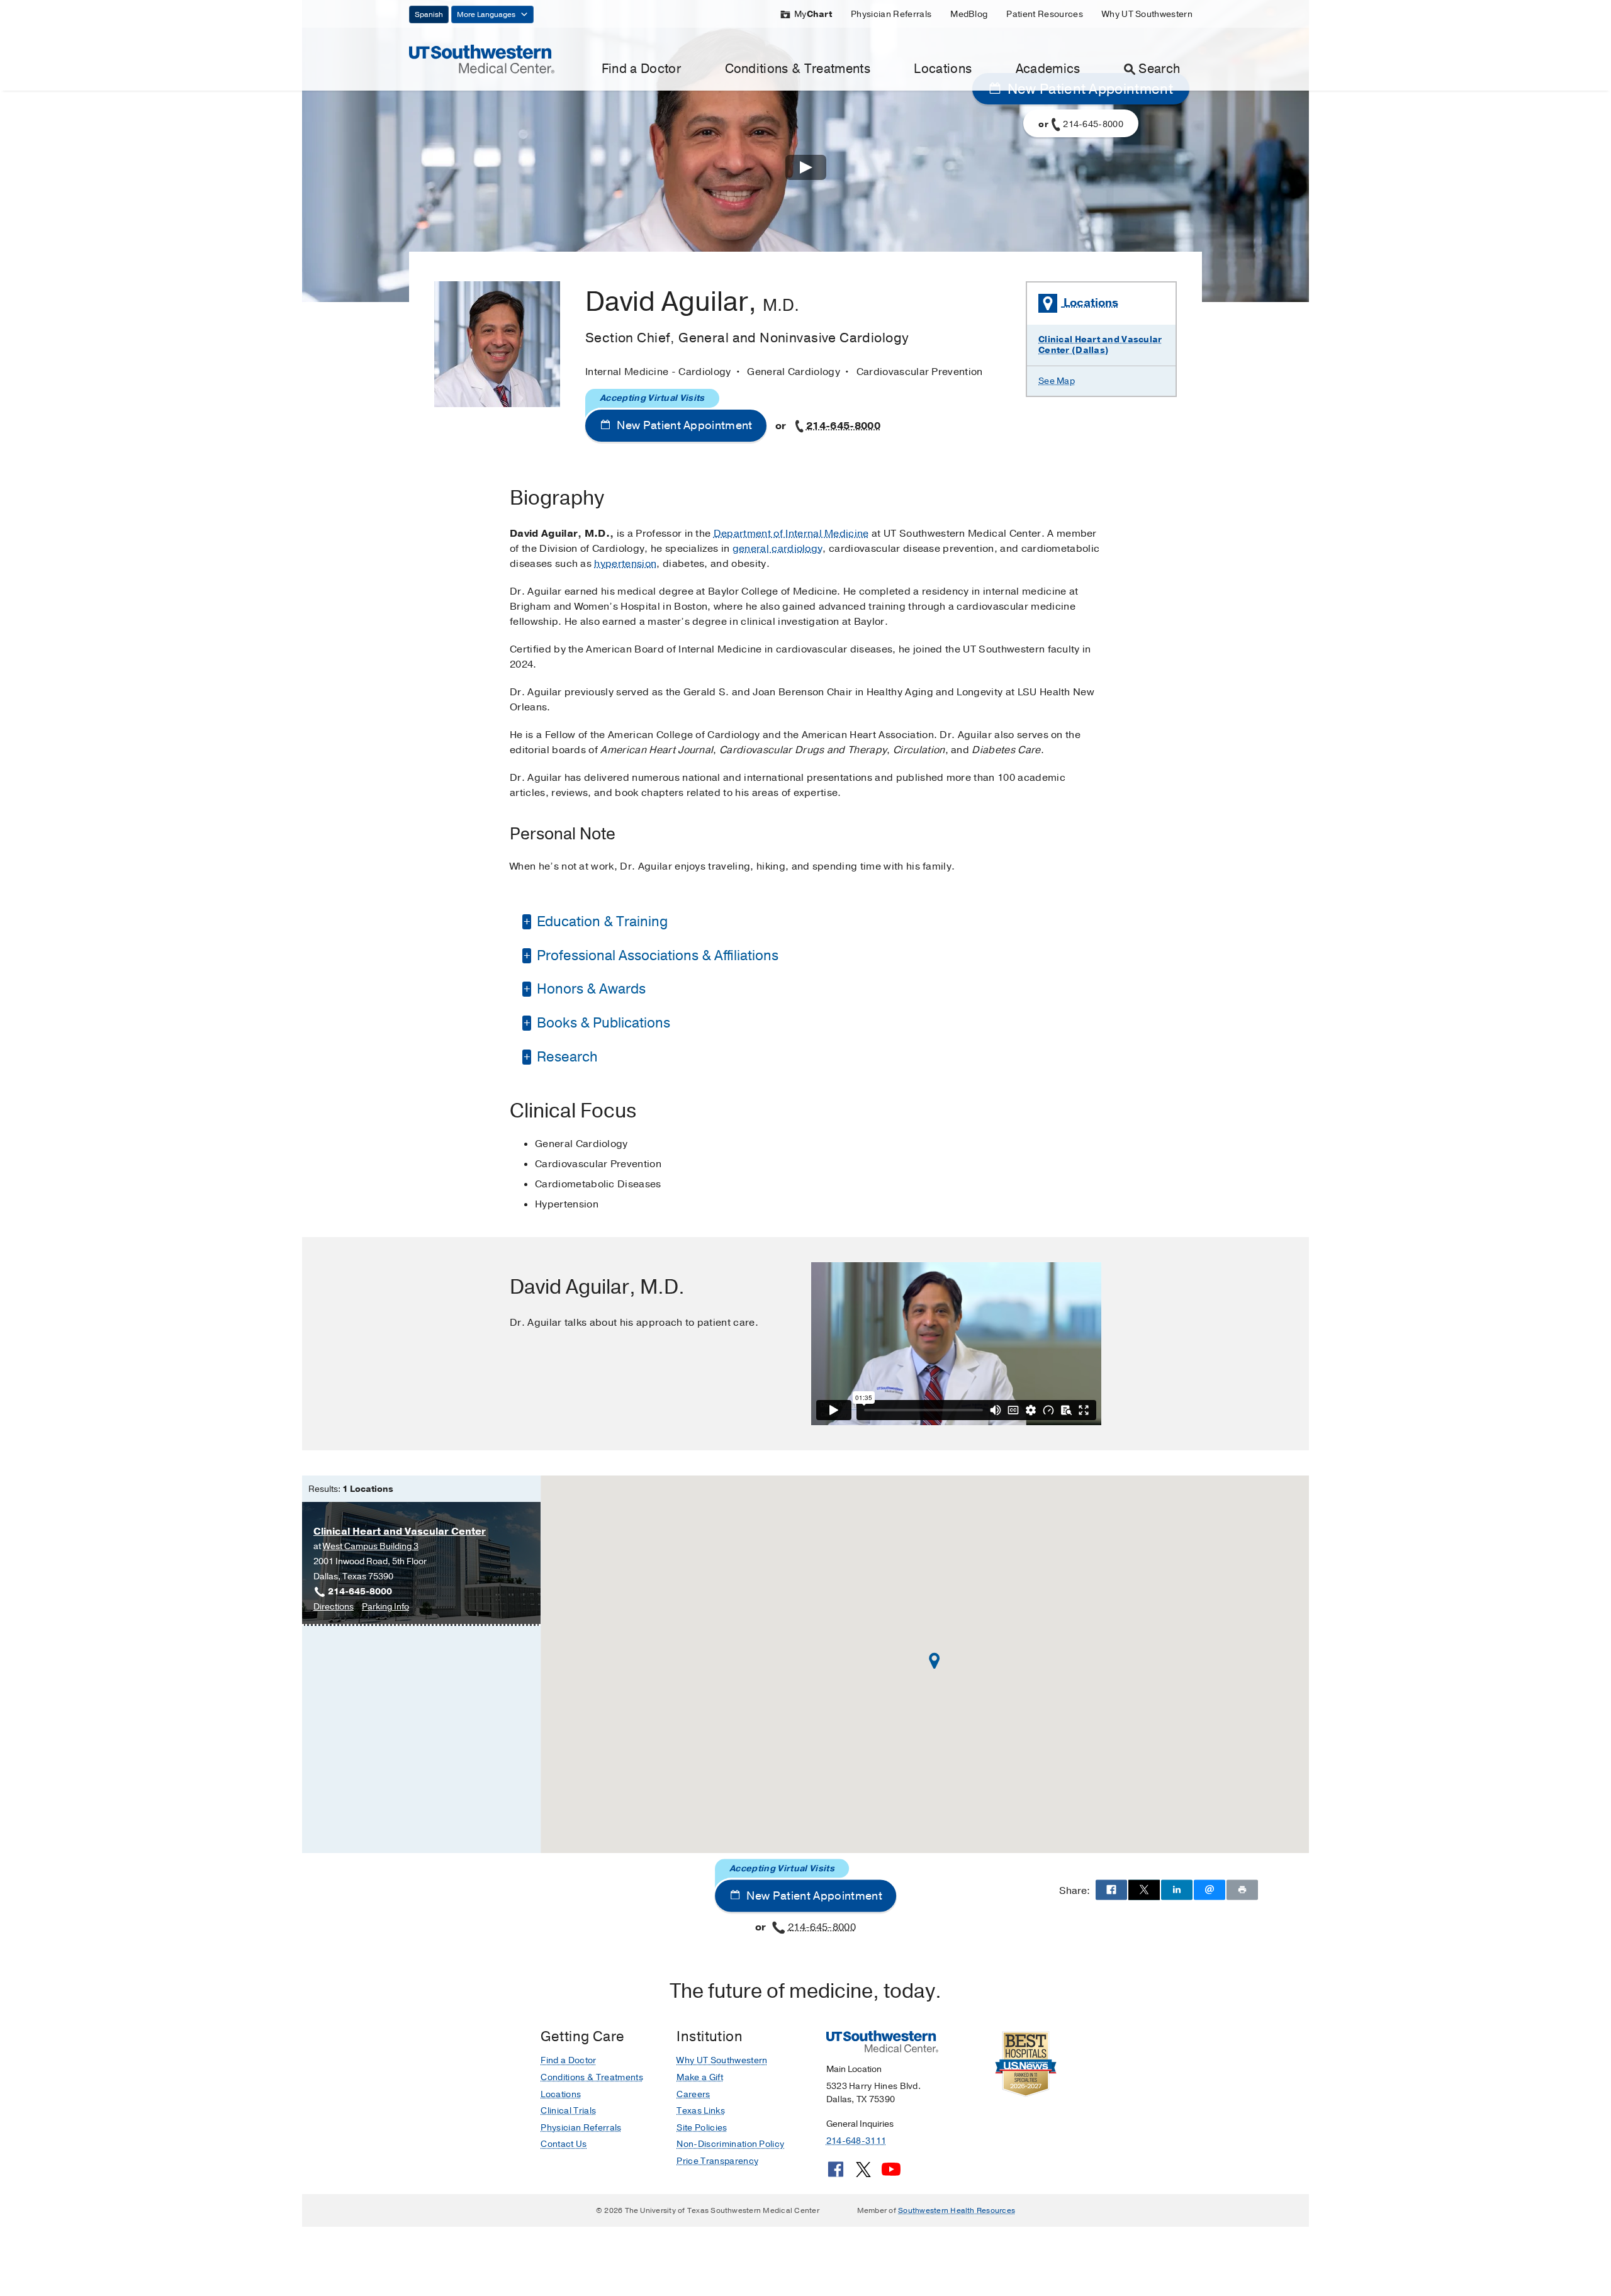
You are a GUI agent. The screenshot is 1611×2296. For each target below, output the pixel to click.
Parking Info (385, 1607)
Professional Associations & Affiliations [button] (656, 956)
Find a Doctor (641, 69)
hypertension (625, 564)
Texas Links (701, 2111)
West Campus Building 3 (371, 1546)
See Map (1057, 381)
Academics (1048, 69)
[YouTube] (891, 2174)
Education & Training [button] (601, 922)
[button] (935, 1661)
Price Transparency (717, 2161)
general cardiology (778, 549)
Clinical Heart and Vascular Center (400, 1532)
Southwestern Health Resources (957, 2210)
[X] (863, 2174)
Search (1159, 69)
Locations (943, 69)
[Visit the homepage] (482, 59)
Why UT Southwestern (1147, 14)
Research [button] (566, 1057)
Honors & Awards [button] (590, 989)
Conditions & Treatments (798, 69)
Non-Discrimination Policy (730, 2144)
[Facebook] (836, 2174)
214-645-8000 (843, 426)
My (813, 14)
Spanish (429, 14)
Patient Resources (1044, 14)
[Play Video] (806, 170)
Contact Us (564, 2144)
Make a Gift (700, 2077)
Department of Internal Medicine (791, 534)
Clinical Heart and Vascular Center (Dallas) (1100, 345)
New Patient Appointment (683, 425)
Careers (693, 2094)
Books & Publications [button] (602, 1023)
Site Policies (702, 2128)
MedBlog (969, 14)
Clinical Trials (568, 2111)
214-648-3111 (856, 2141)
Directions (334, 1607)
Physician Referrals (891, 14)
